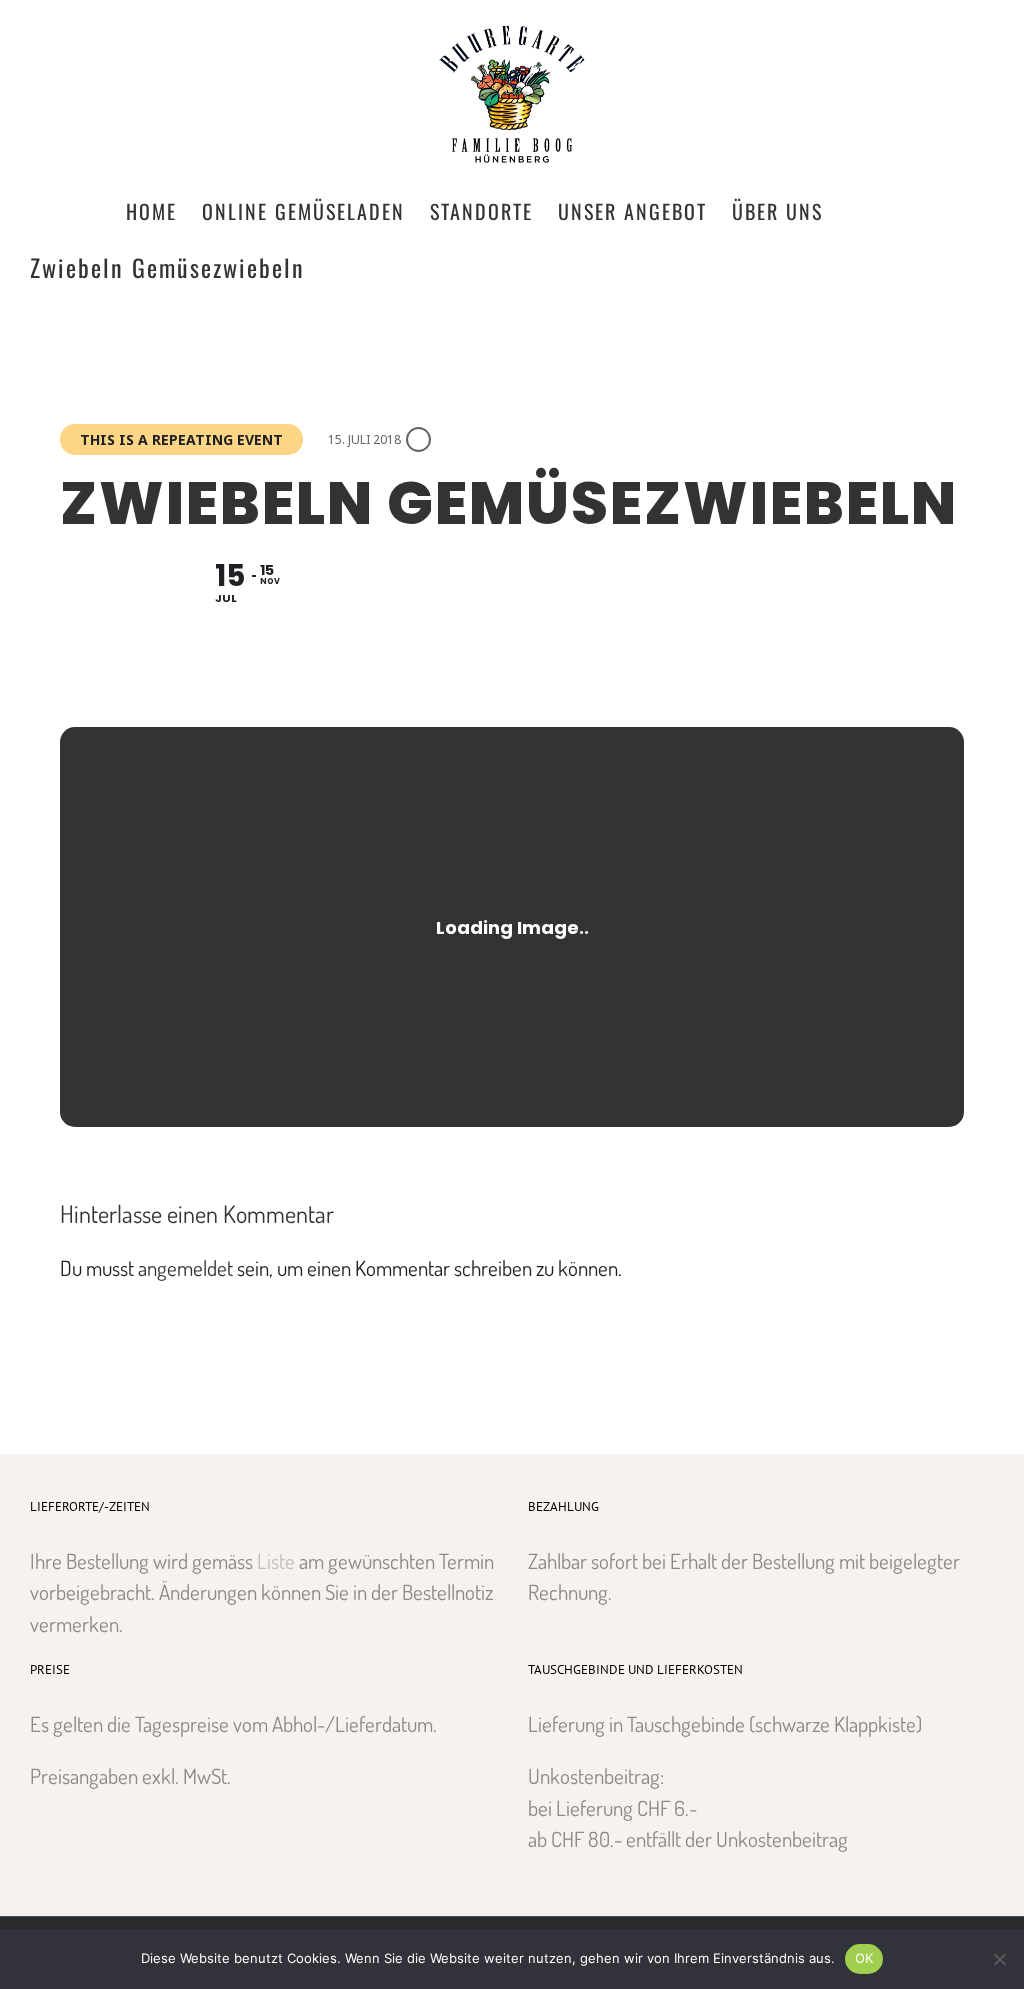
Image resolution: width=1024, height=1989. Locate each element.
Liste (276, 1560)
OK (864, 1958)
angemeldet (185, 1267)
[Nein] (999, 1959)
